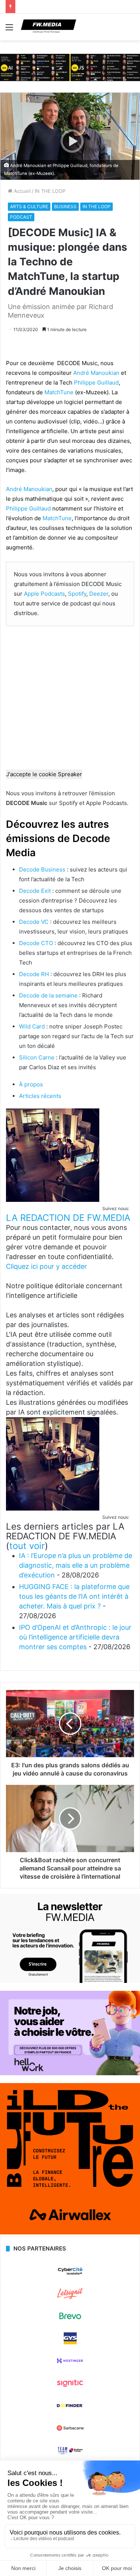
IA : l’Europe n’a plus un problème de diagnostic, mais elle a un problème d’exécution (76, 1565)
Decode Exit (35, 891)
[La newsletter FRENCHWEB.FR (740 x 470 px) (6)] (70, 1981)
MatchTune (59, 392)
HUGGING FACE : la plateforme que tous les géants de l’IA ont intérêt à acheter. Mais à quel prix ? (74, 1596)
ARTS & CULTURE (29, 206)
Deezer (99, 594)
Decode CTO (36, 943)
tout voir (27, 1546)
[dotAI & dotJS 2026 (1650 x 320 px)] (70, 67)
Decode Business (42, 869)
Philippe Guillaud (96, 382)
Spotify (77, 594)
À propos (31, 1084)
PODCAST (21, 217)
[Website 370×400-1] (70, 2233)
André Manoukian (96, 373)
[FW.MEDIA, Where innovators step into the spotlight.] (49, 27)
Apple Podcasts (44, 594)
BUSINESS (65, 206)
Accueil (21, 191)
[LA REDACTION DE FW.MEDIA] (53, 1200)
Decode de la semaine (48, 995)
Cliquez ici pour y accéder (46, 1266)
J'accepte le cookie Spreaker (44, 774)
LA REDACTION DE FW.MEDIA (68, 1218)
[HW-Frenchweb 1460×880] (70, 2073)
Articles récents (40, 1096)
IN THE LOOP (50, 191)
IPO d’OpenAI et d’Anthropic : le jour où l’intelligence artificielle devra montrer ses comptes (75, 1637)
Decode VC (34, 922)
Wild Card (32, 1026)
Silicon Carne (37, 1057)
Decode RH (34, 974)
